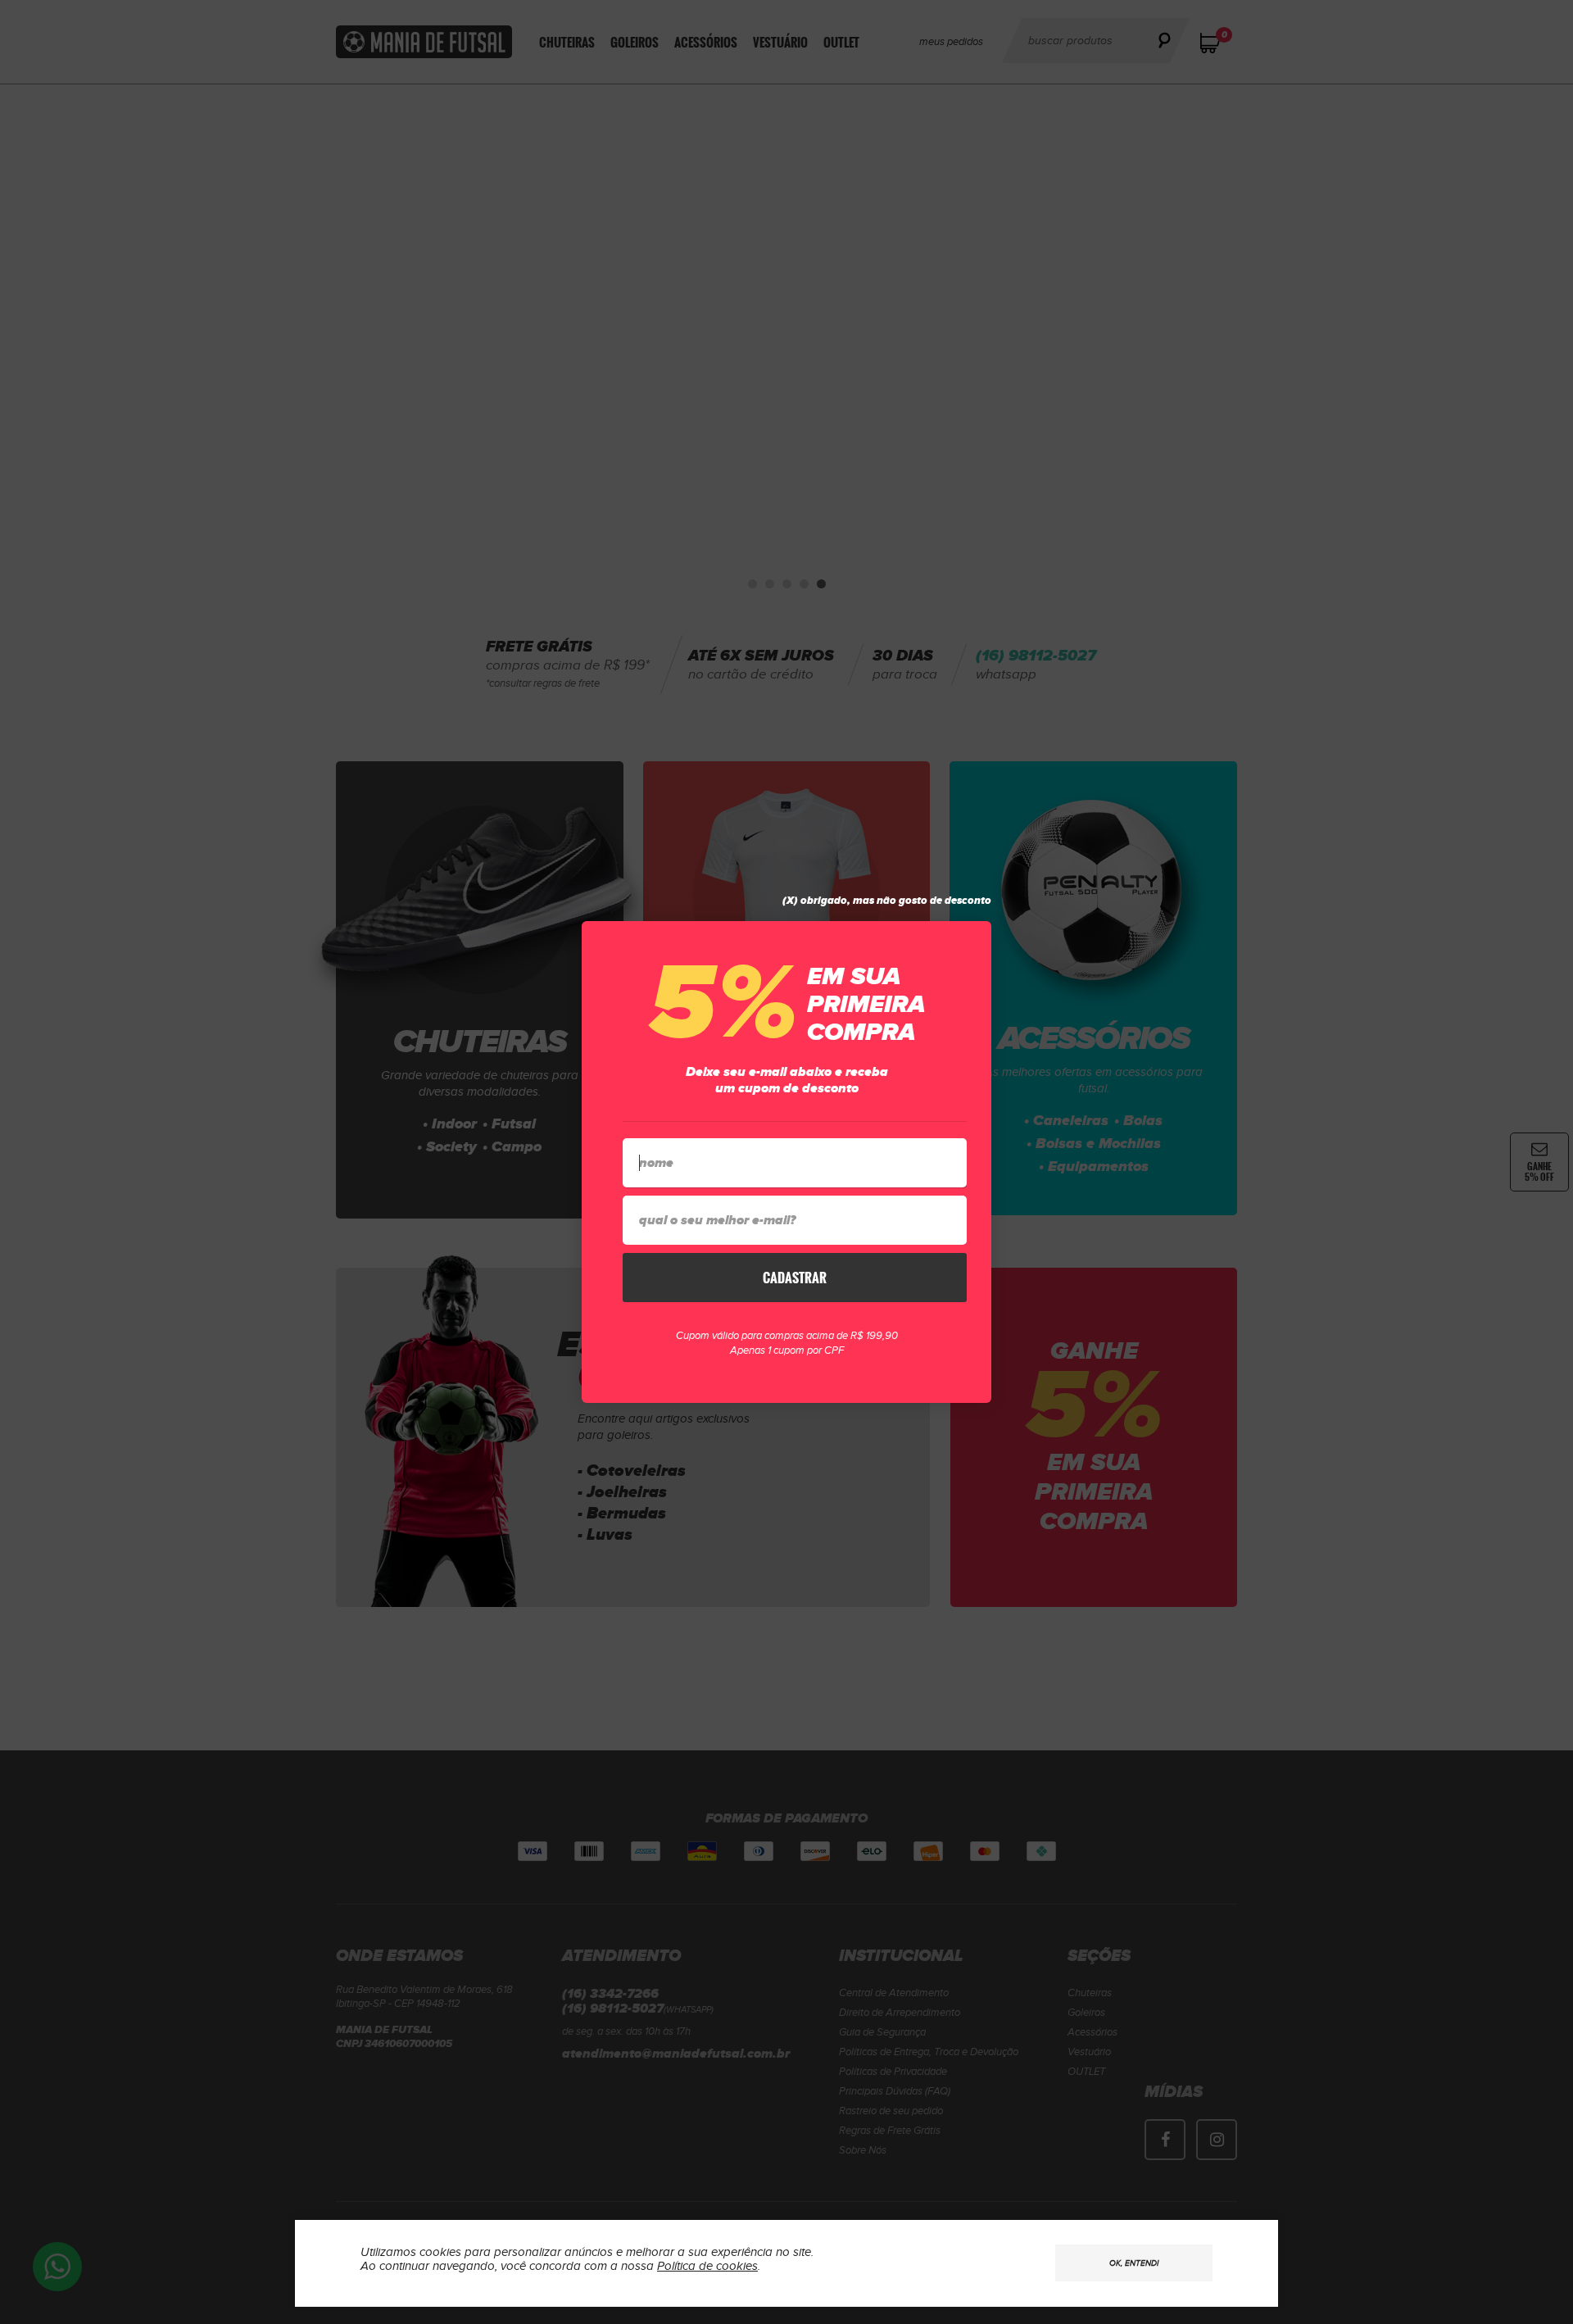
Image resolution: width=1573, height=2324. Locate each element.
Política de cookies (707, 2266)
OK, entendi (1134, 2263)
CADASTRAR (795, 1278)
